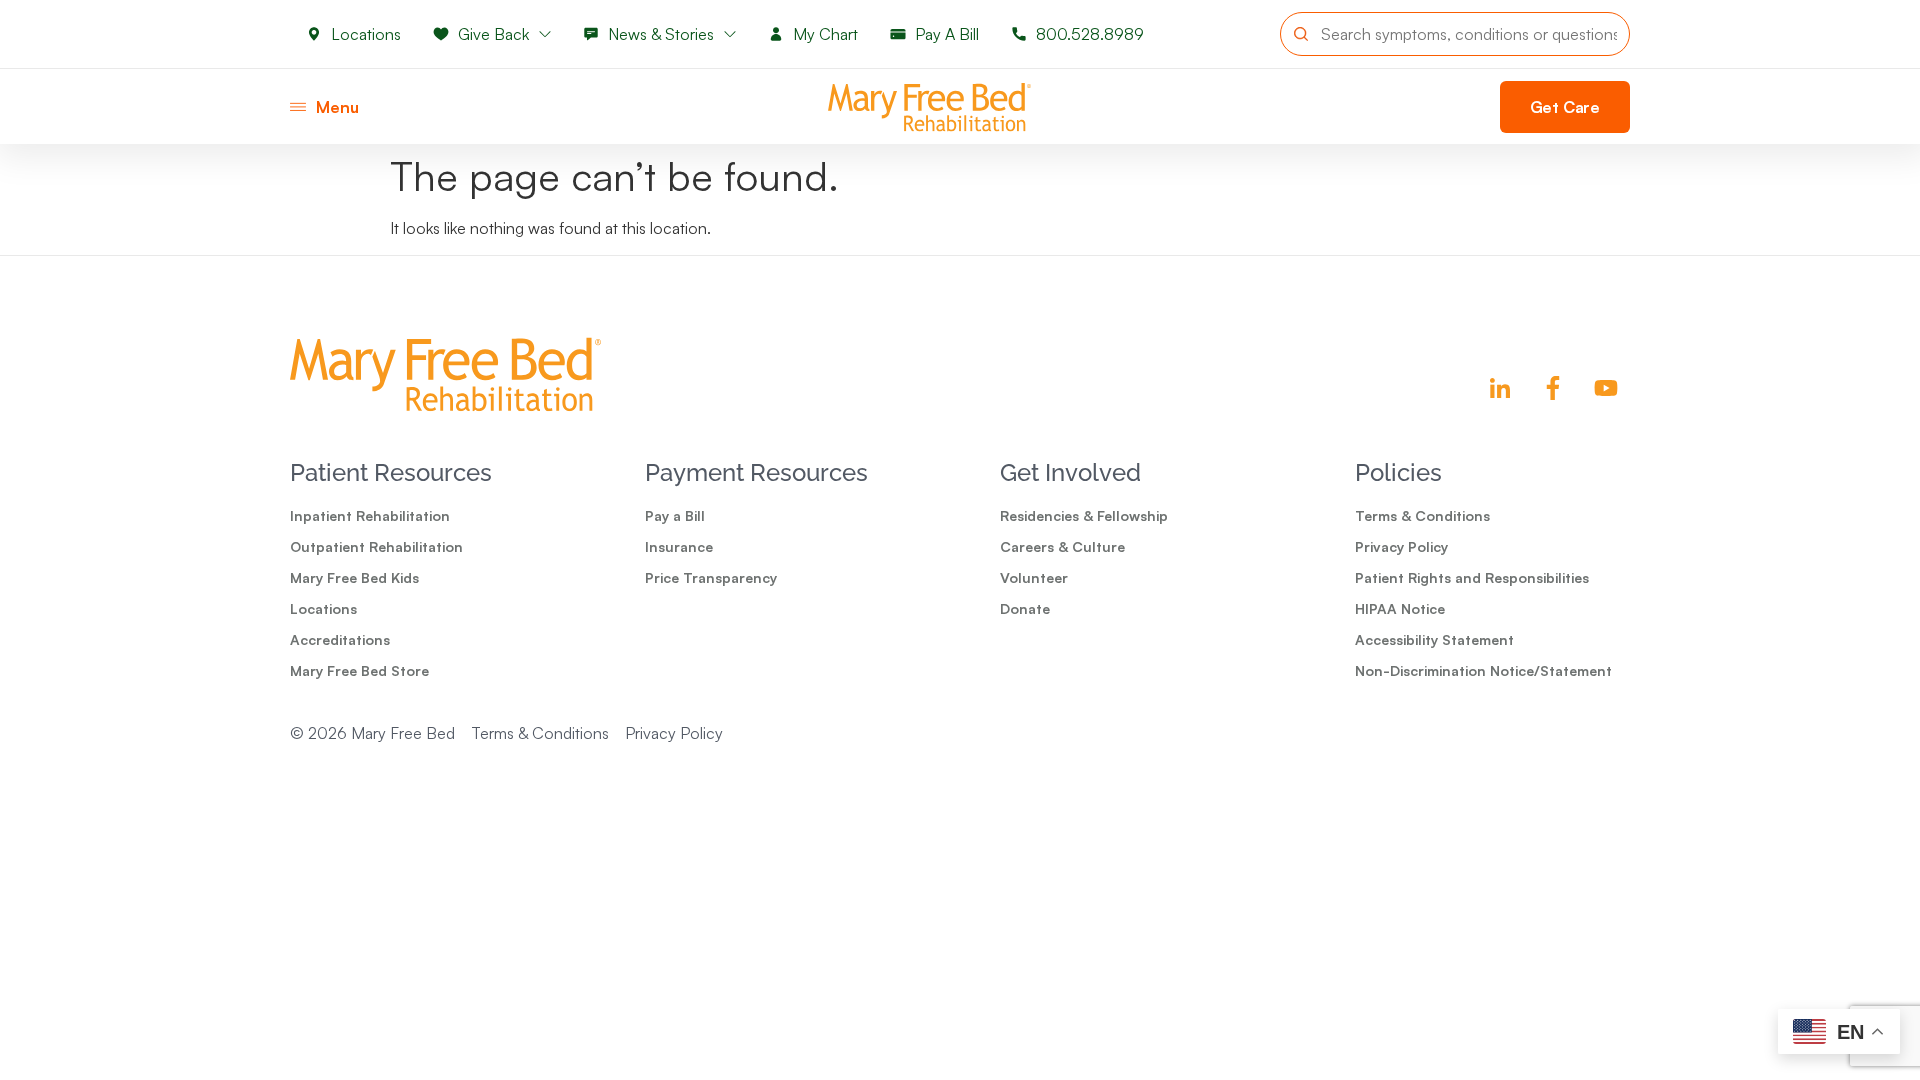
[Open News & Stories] (730, 34)
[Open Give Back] (545, 34)
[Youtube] (1606, 388)
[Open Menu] (298, 107)
